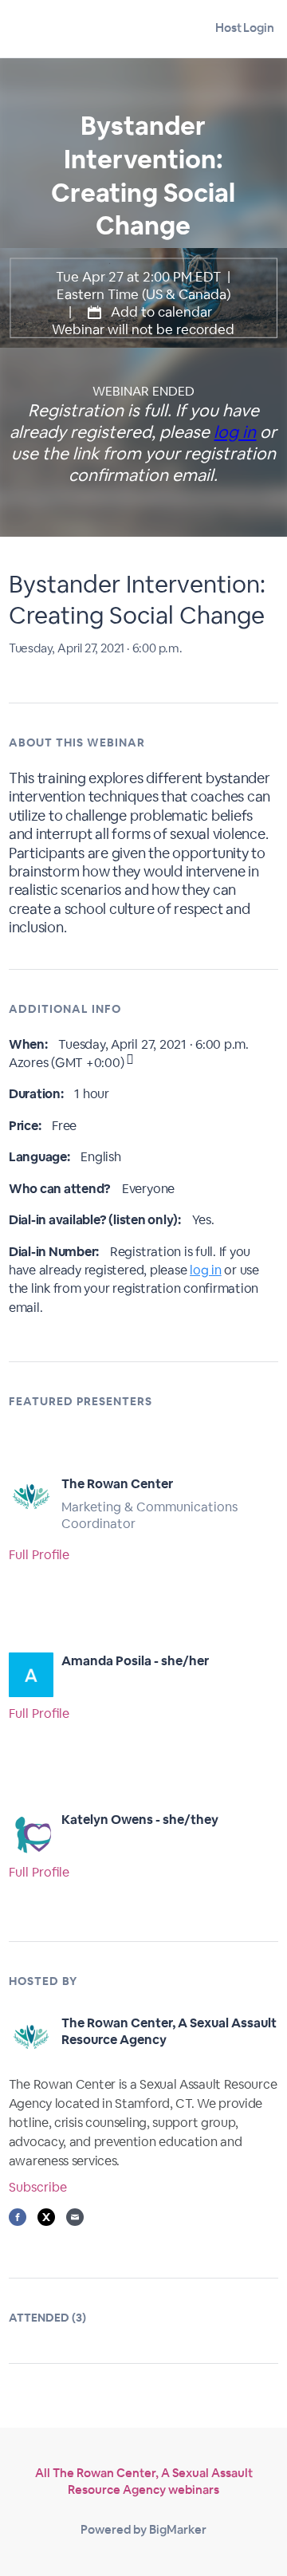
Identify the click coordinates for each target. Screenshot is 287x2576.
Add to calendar (160, 312)
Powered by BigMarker (143, 2529)
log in (235, 432)
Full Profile (39, 1555)
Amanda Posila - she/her (135, 1661)
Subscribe (38, 2187)
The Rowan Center (117, 1484)
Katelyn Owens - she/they (140, 1820)
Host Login (245, 28)
